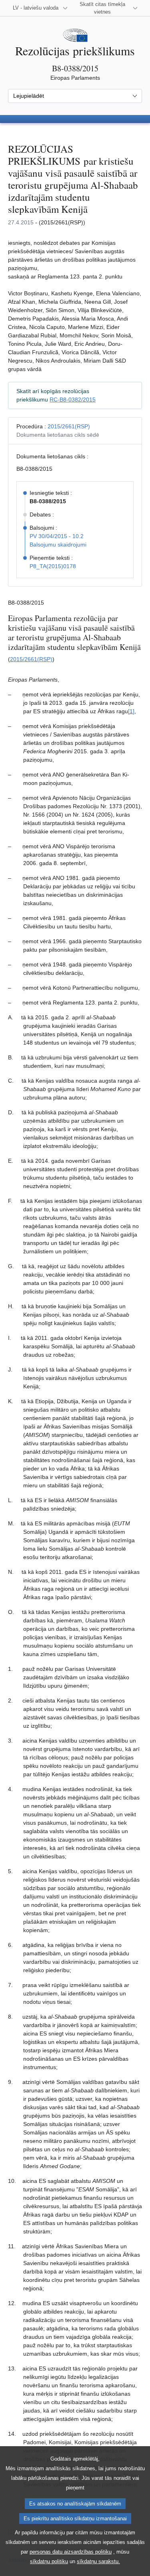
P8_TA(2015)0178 (53, 566)
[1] (131, 711)
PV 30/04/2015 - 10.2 (57, 536)
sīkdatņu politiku (49, 2561)
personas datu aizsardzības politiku (71, 2552)
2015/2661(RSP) (69, 426)
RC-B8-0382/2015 (73, 399)
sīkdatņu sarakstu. (98, 2561)
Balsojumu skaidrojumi (58, 545)
